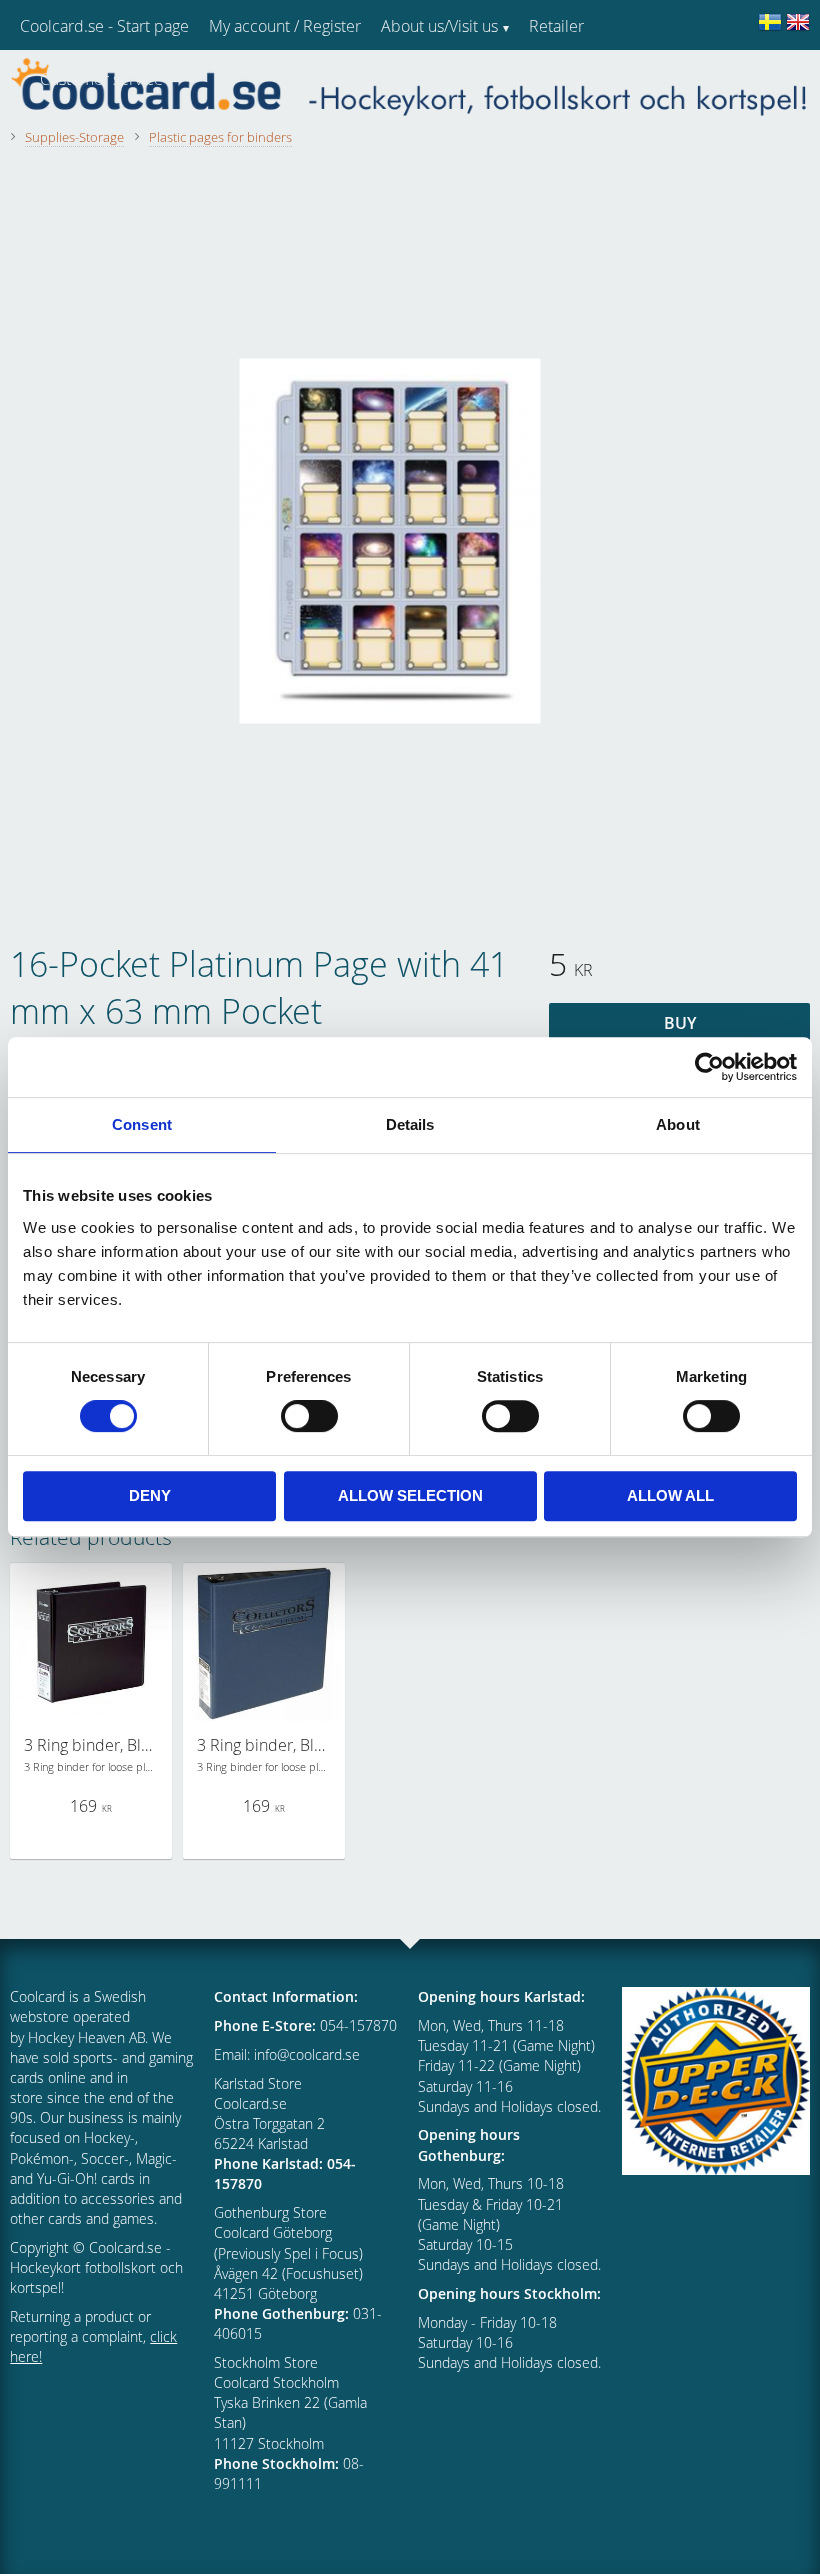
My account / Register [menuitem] (285, 26)
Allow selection (410, 1495)
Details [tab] (410, 1124)
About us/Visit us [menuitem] (439, 26)
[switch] (309, 1416)
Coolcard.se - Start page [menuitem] (104, 26)
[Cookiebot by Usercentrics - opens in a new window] (709, 1067)
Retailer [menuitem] (556, 26)
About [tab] (678, 1124)
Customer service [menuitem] (101, 79)
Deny (150, 1495)
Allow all (670, 1495)
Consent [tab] (142, 1124)
